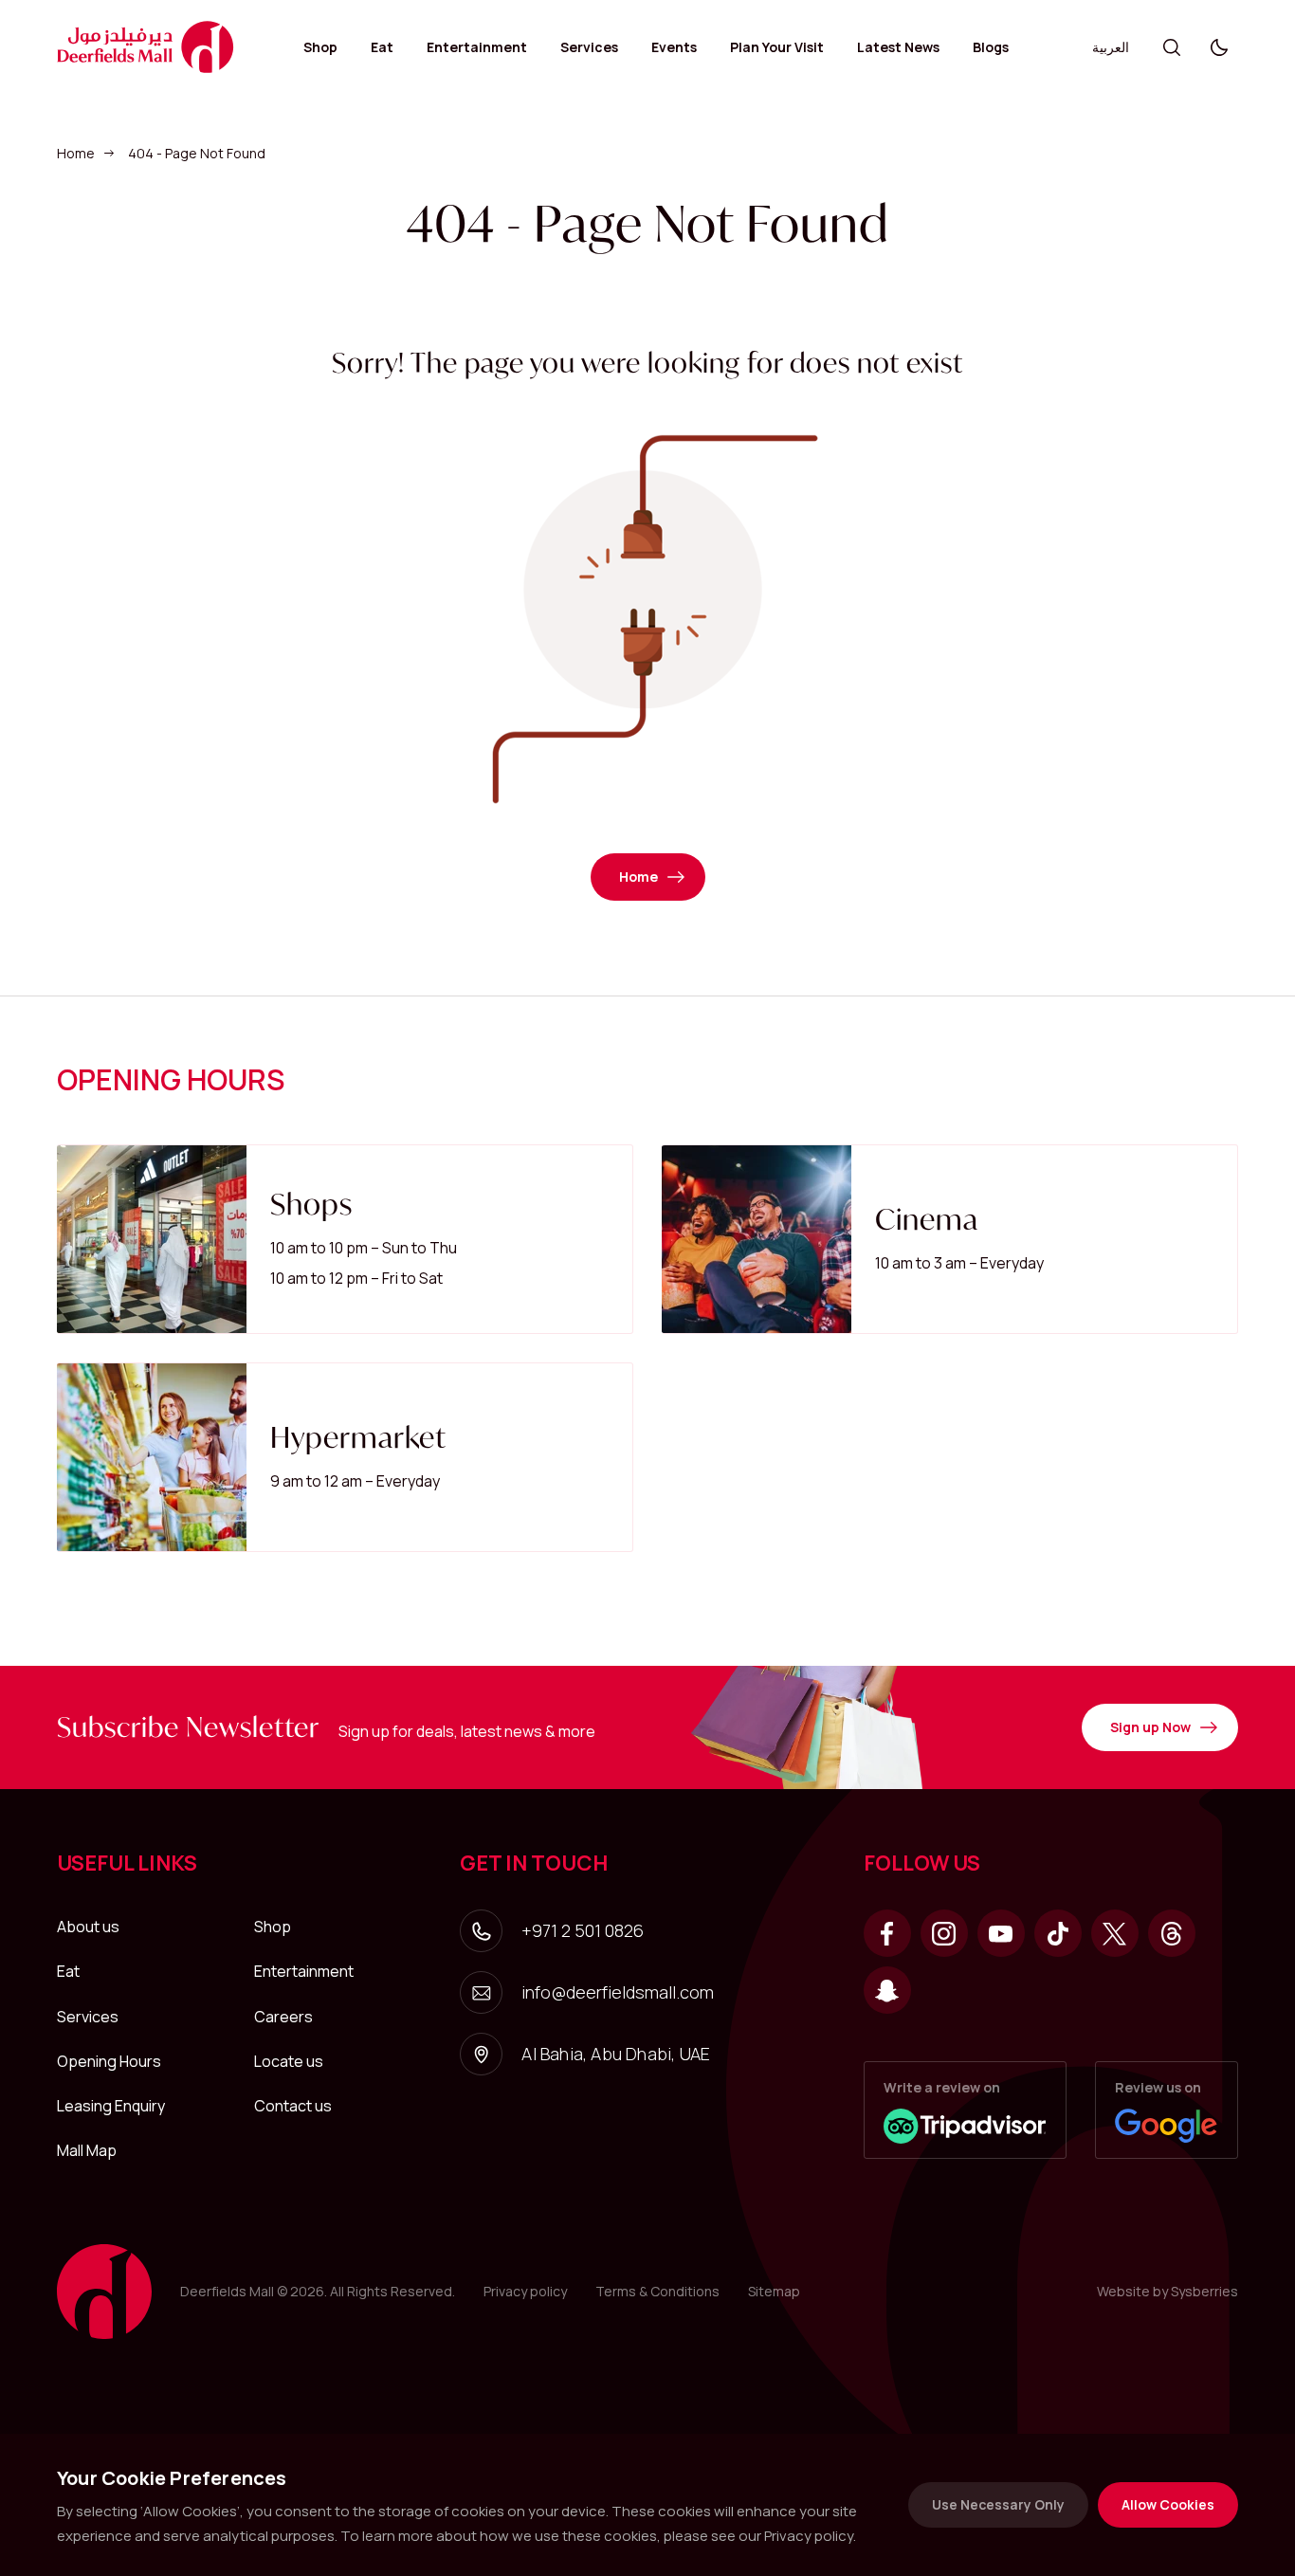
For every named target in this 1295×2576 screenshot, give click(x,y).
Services (589, 47)
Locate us (289, 2061)
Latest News (898, 47)
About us (88, 1927)
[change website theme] (1219, 47)
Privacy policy (525, 2291)
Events (674, 47)
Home (76, 153)
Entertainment (477, 47)
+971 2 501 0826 (583, 1930)
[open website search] (1172, 47)
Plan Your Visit (777, 47)
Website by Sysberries (1167, 2291)
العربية (1111, 47)
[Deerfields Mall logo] (146, 47)
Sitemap (774, 2291)
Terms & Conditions (657, 2291)
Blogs (991, 47)
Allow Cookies (1168, 2504)
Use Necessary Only (998, 2504)
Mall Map (87, 2150)
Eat (382, 47)
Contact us (293, 2106)
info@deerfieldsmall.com (618, 1992)
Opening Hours (109, 2061)
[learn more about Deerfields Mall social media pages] (887, 1933)
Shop (320, 47)
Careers (283, 2017)
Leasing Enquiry (111, 2106)
